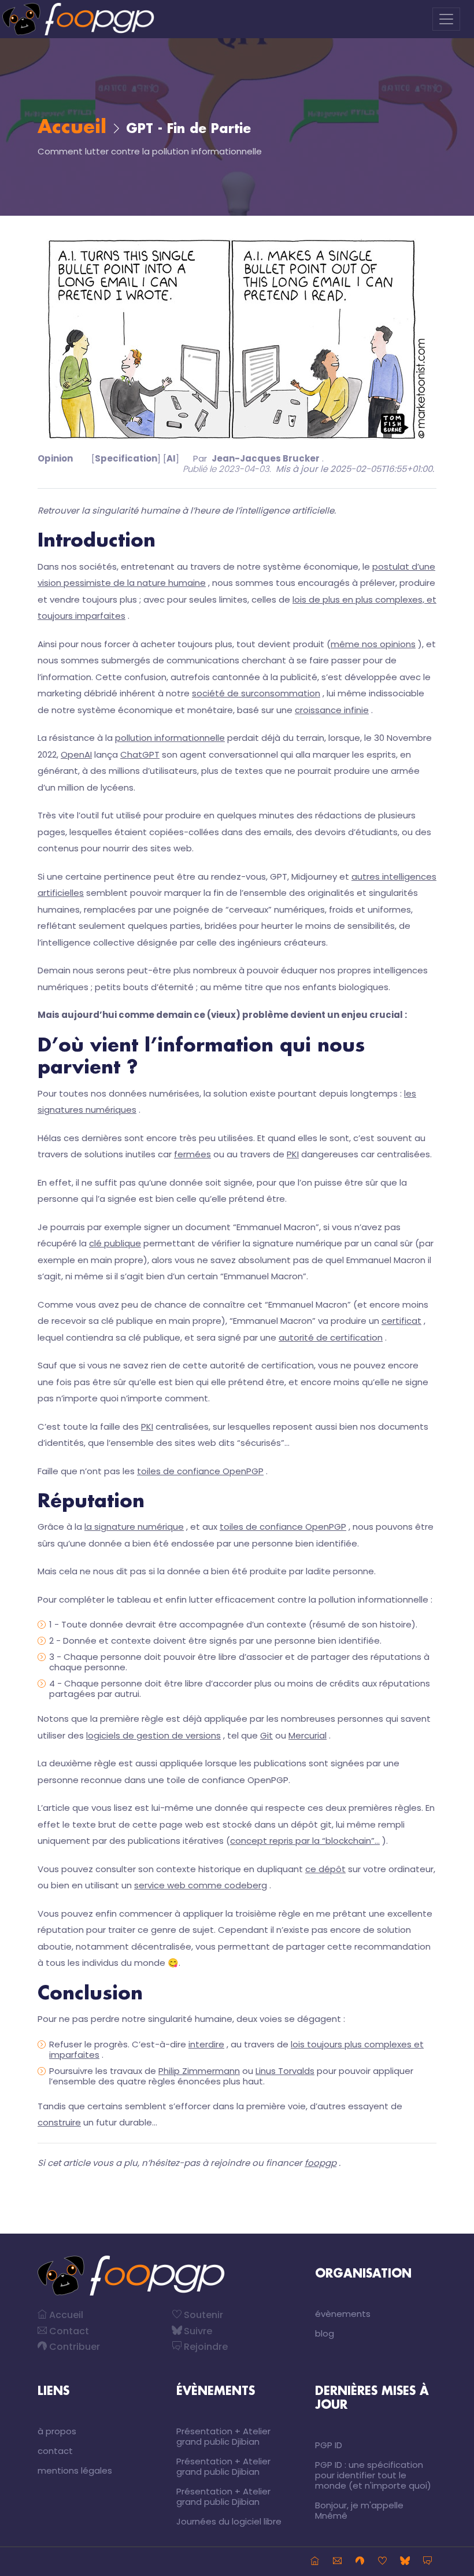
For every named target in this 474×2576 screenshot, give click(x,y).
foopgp (321, 2163)
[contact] (337, 2562)
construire (59, 2122)
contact (55, 2451)
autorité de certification (331, 1337)
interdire (206, 2044)
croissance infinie (332, 710)
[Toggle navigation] (446, 19)
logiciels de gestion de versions (153, 1735)
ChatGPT (140, 754)
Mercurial (308, 1735)
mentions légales (75, 2470)
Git (266, 1735)
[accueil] (315, 2562)
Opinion (55, 458)
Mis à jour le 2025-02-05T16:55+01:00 (354, 469)
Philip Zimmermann (199, 2071)
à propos (57, 2431)
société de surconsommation (256, 693)
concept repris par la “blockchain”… (305, 1841)
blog (325, 2333)
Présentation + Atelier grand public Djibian (223, 2436)
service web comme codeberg (201, 1885)
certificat (401, 1321)
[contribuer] (360, 2562)
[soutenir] (382, 2562)
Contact (68, 2331)
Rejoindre (205, 2347)
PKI (293, 1154)
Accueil (72, 128)
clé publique (115, 1243)
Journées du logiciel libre (229, 2521)
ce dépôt (325, 1869)
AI (171, 458)
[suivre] (405, 2562)
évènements (343, 2314)
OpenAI (76, 754)
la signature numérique (134, 1527)
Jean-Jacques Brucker (266, 458)
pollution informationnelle (170, 738)
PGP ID (329, 2445)
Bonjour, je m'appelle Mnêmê (359, 2510)
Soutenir (202, 2315)
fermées (192, 1154)
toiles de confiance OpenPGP (200, 1471)
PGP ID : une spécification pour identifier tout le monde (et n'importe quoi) (373, 2475)
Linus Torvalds (285, 2071)
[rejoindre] (427, 2562)
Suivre (197, 2331)
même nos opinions (373, 644)
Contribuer (73, 2347)
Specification (126, 458)
